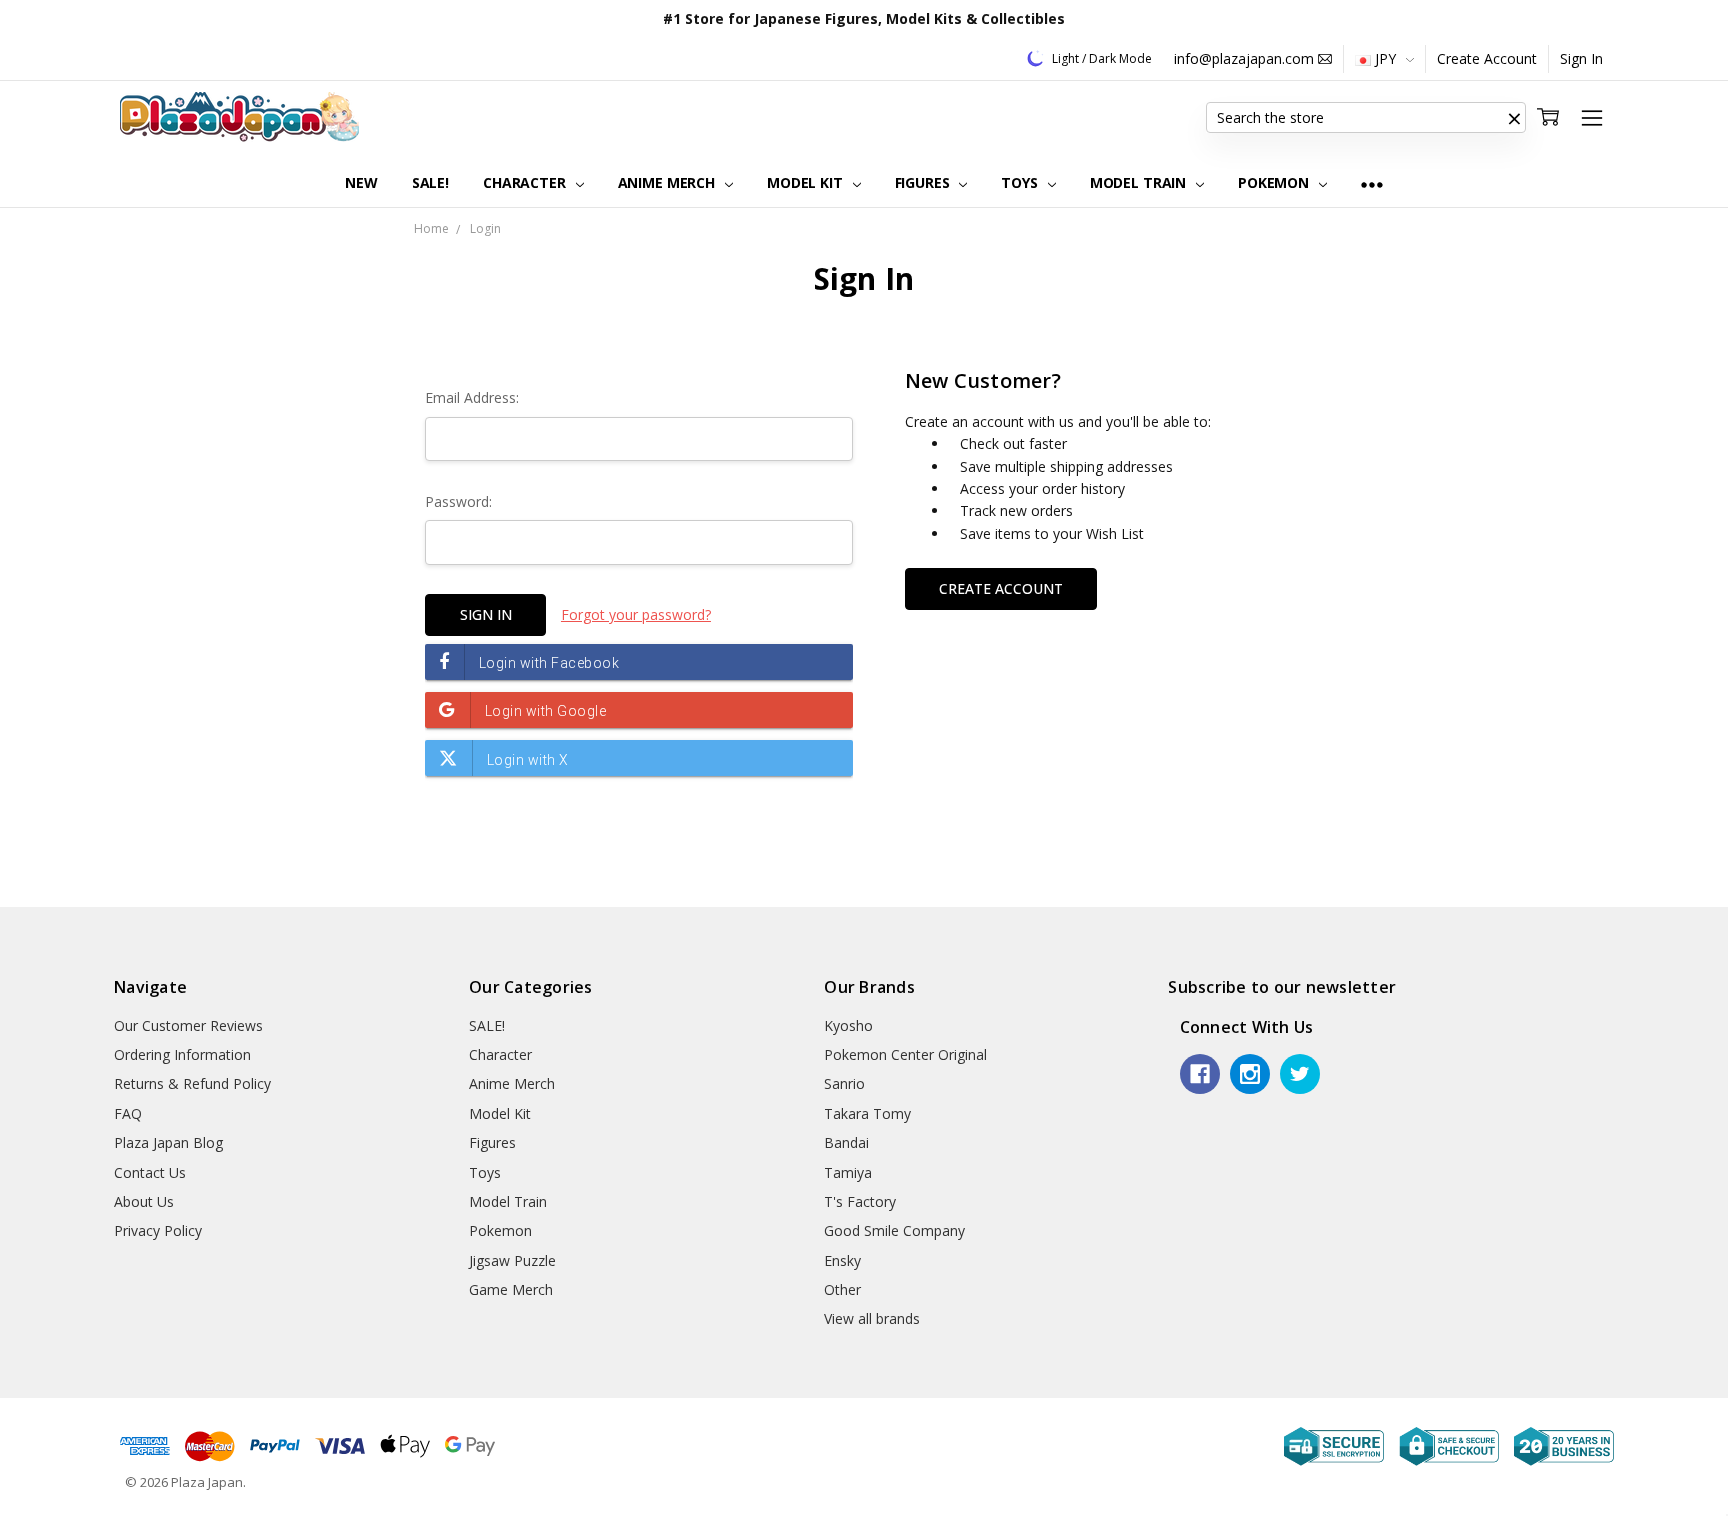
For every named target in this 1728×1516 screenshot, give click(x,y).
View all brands (872, 1318)
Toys (1021, 182)
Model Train (1140, 182)
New (361, 182)
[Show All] (1372, 183)
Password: (458, 501)
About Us (144, 1201)
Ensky (842, 1260)
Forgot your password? (636, 614)
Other (842, 1289)
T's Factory (860, 1201)
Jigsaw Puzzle (512, 1260)
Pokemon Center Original (905, 1054)
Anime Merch (668, 182)
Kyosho (848, 1025)
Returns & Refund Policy (192, 1083)
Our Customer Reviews (188, 1025)
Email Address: (472, 397)
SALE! (430, 182)
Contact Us (150, 1172)
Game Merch (511, 1289)
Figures (924, 182)
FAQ (128, 1113)
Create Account (1487, 58)
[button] (1514, 118)
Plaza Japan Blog (168, 1142)
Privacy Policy (158, 1230)
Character (526, 182)
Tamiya (848, 1172)
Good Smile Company (894, 1230)
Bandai (846, 1142)
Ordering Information (182, 1054)
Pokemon (1275, 182)
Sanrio (844, 1083)
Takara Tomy (867, 1113)
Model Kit (807, 182)
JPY (1385, 58)
